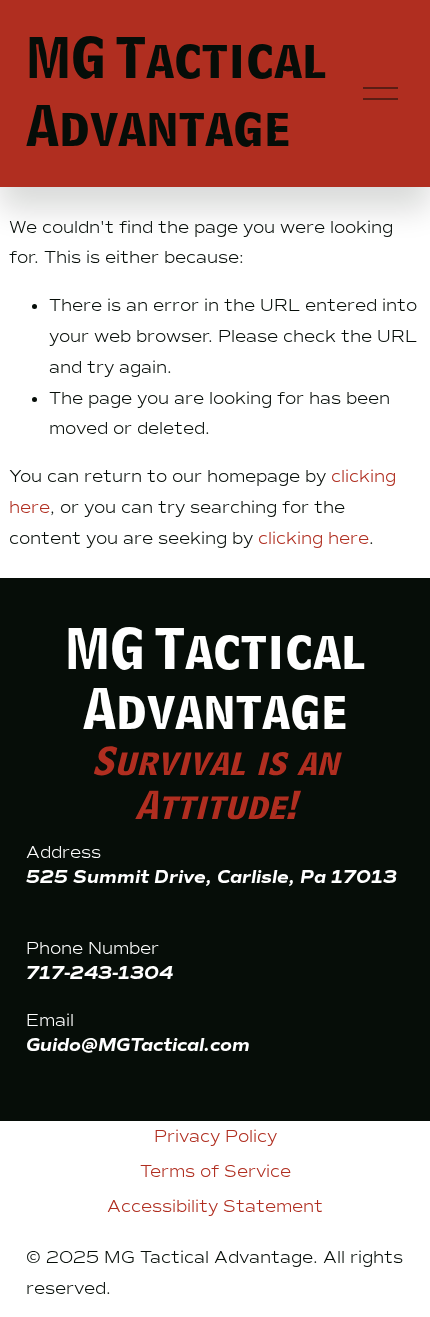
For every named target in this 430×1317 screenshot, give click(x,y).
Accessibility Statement (215, 1206)
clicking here (313, 538)
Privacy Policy (215, 1136)
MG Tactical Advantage (176, 93)
